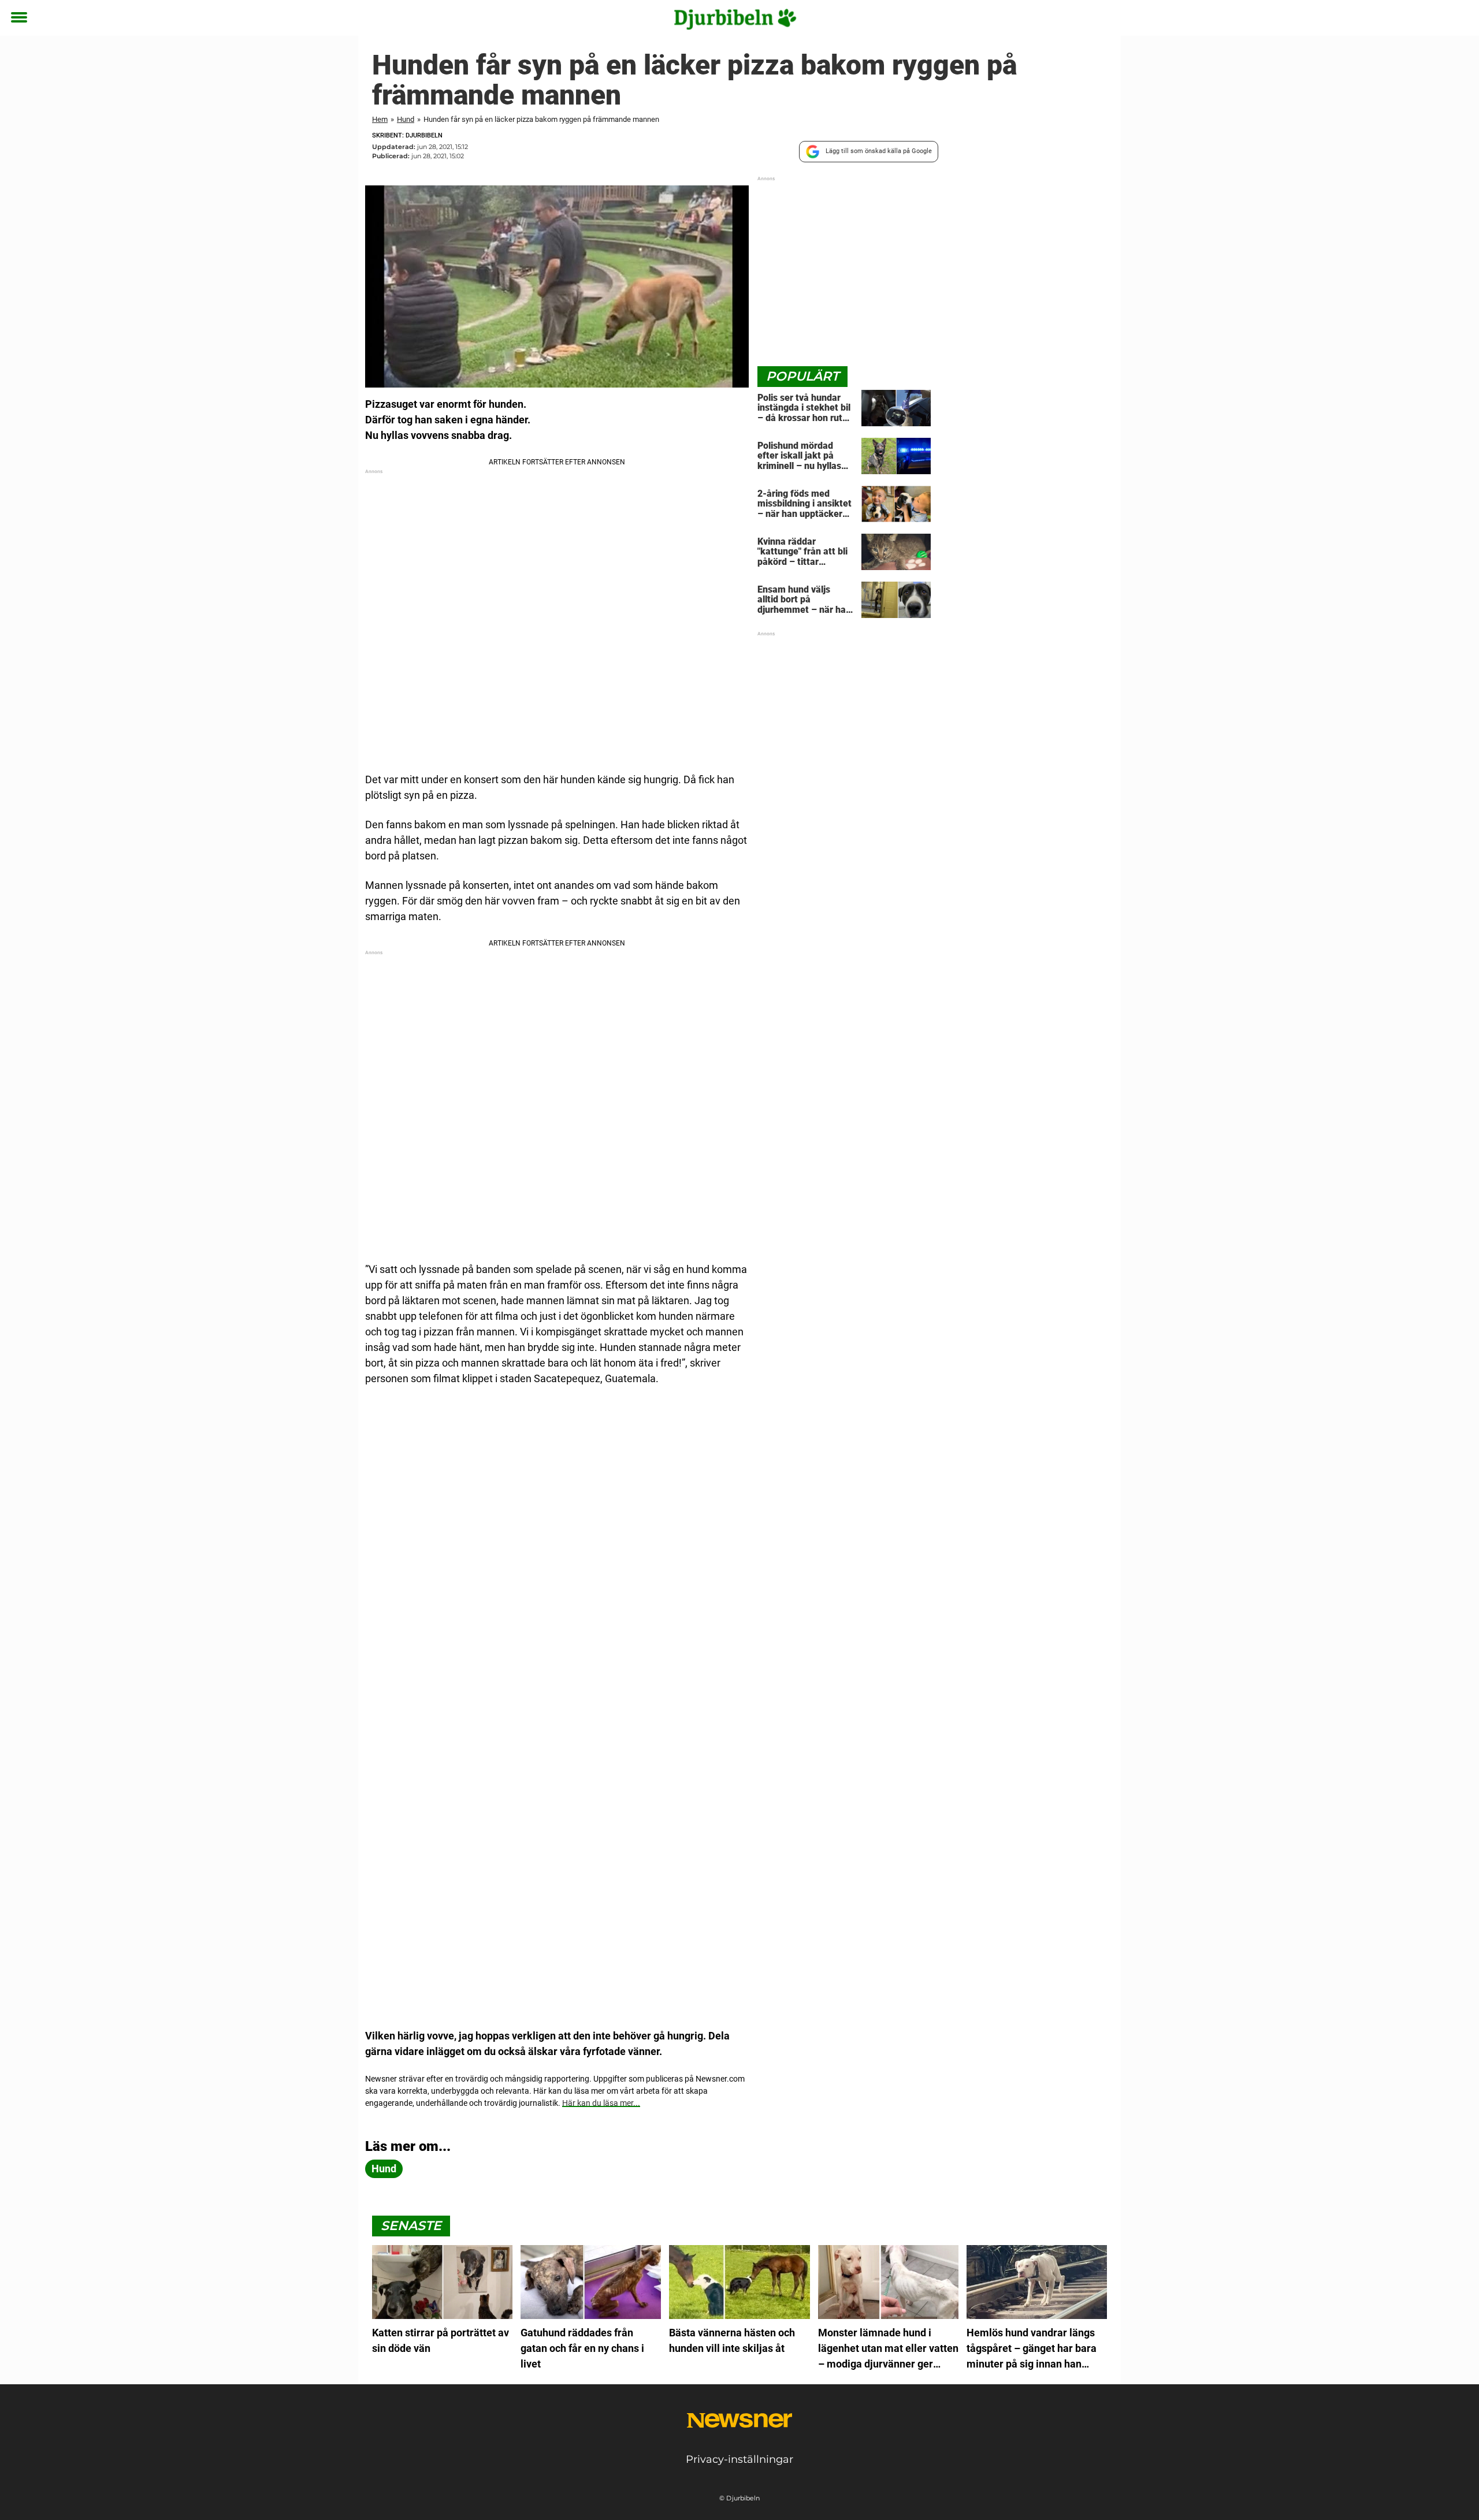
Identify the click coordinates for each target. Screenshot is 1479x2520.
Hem (380, 119)
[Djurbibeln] (735, 18)
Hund (406, 119)
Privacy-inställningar (739, 2459)
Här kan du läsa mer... (601, 2103)
